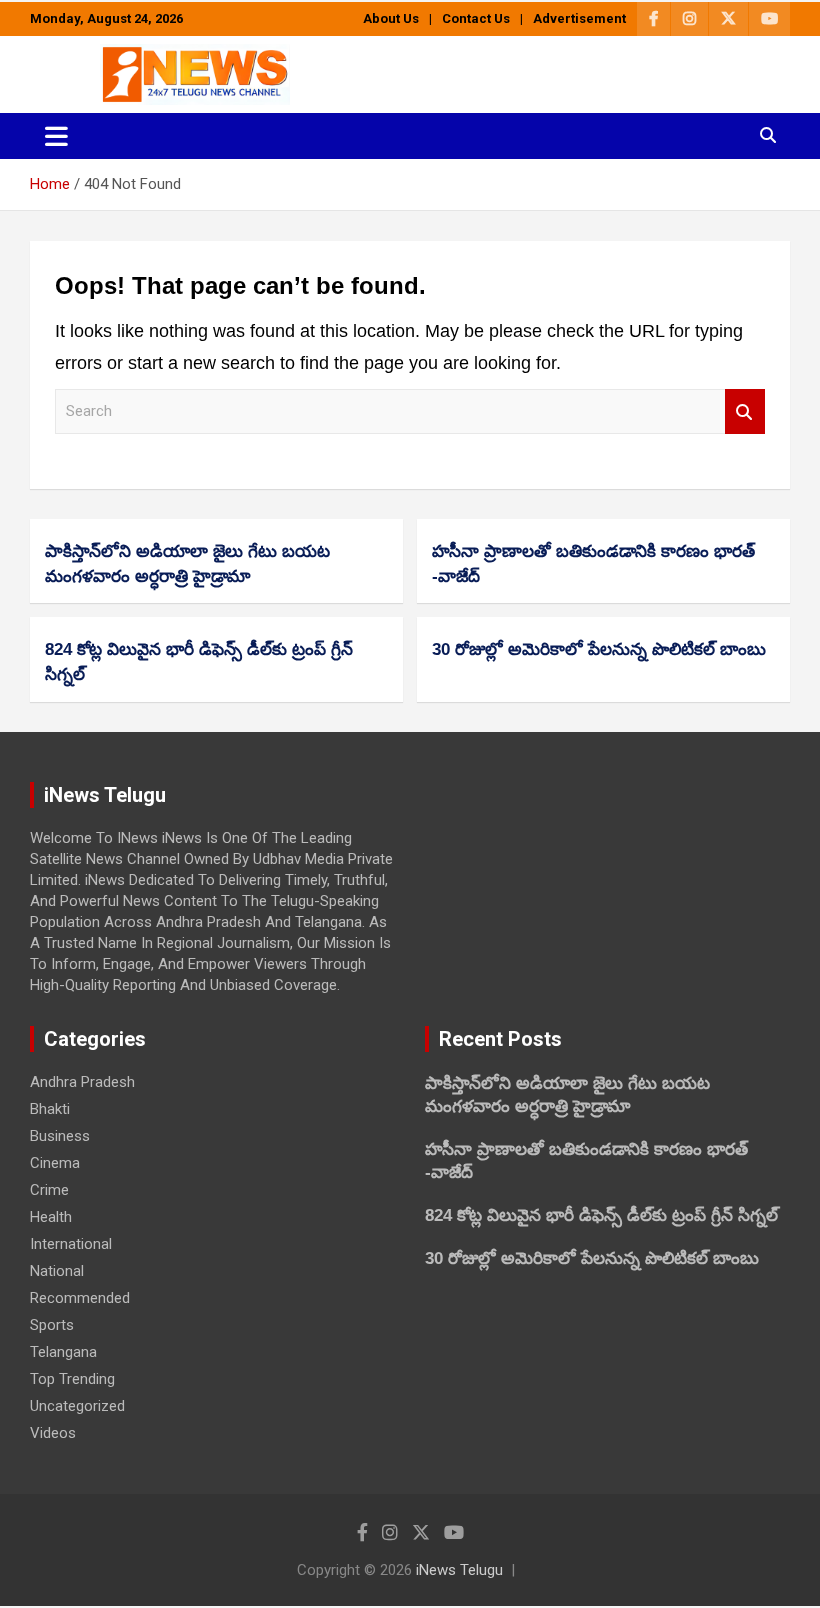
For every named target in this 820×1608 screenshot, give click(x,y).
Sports (52, 1325)
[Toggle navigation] (56, 136)
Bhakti (50, 1109)
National (57, 1271)
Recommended (80, 1298)
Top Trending (72, 1379)
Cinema (55, 1163)
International (71, 1244)
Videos (53, 1433)
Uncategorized (77, 1406)
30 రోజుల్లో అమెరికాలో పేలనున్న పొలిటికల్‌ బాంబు (599, 649)
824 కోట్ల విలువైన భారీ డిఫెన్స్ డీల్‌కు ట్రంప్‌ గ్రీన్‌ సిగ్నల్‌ (601, 1215)
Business (60, 1136)
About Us (391, 18)
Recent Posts (500, 1039)
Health (51, 1217)
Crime (49, 1190)
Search (745, 411)
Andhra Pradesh (82, 1082)
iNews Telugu (459, 1570)
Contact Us (476, 18)
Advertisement (579, 18)
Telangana (63, 1352)
